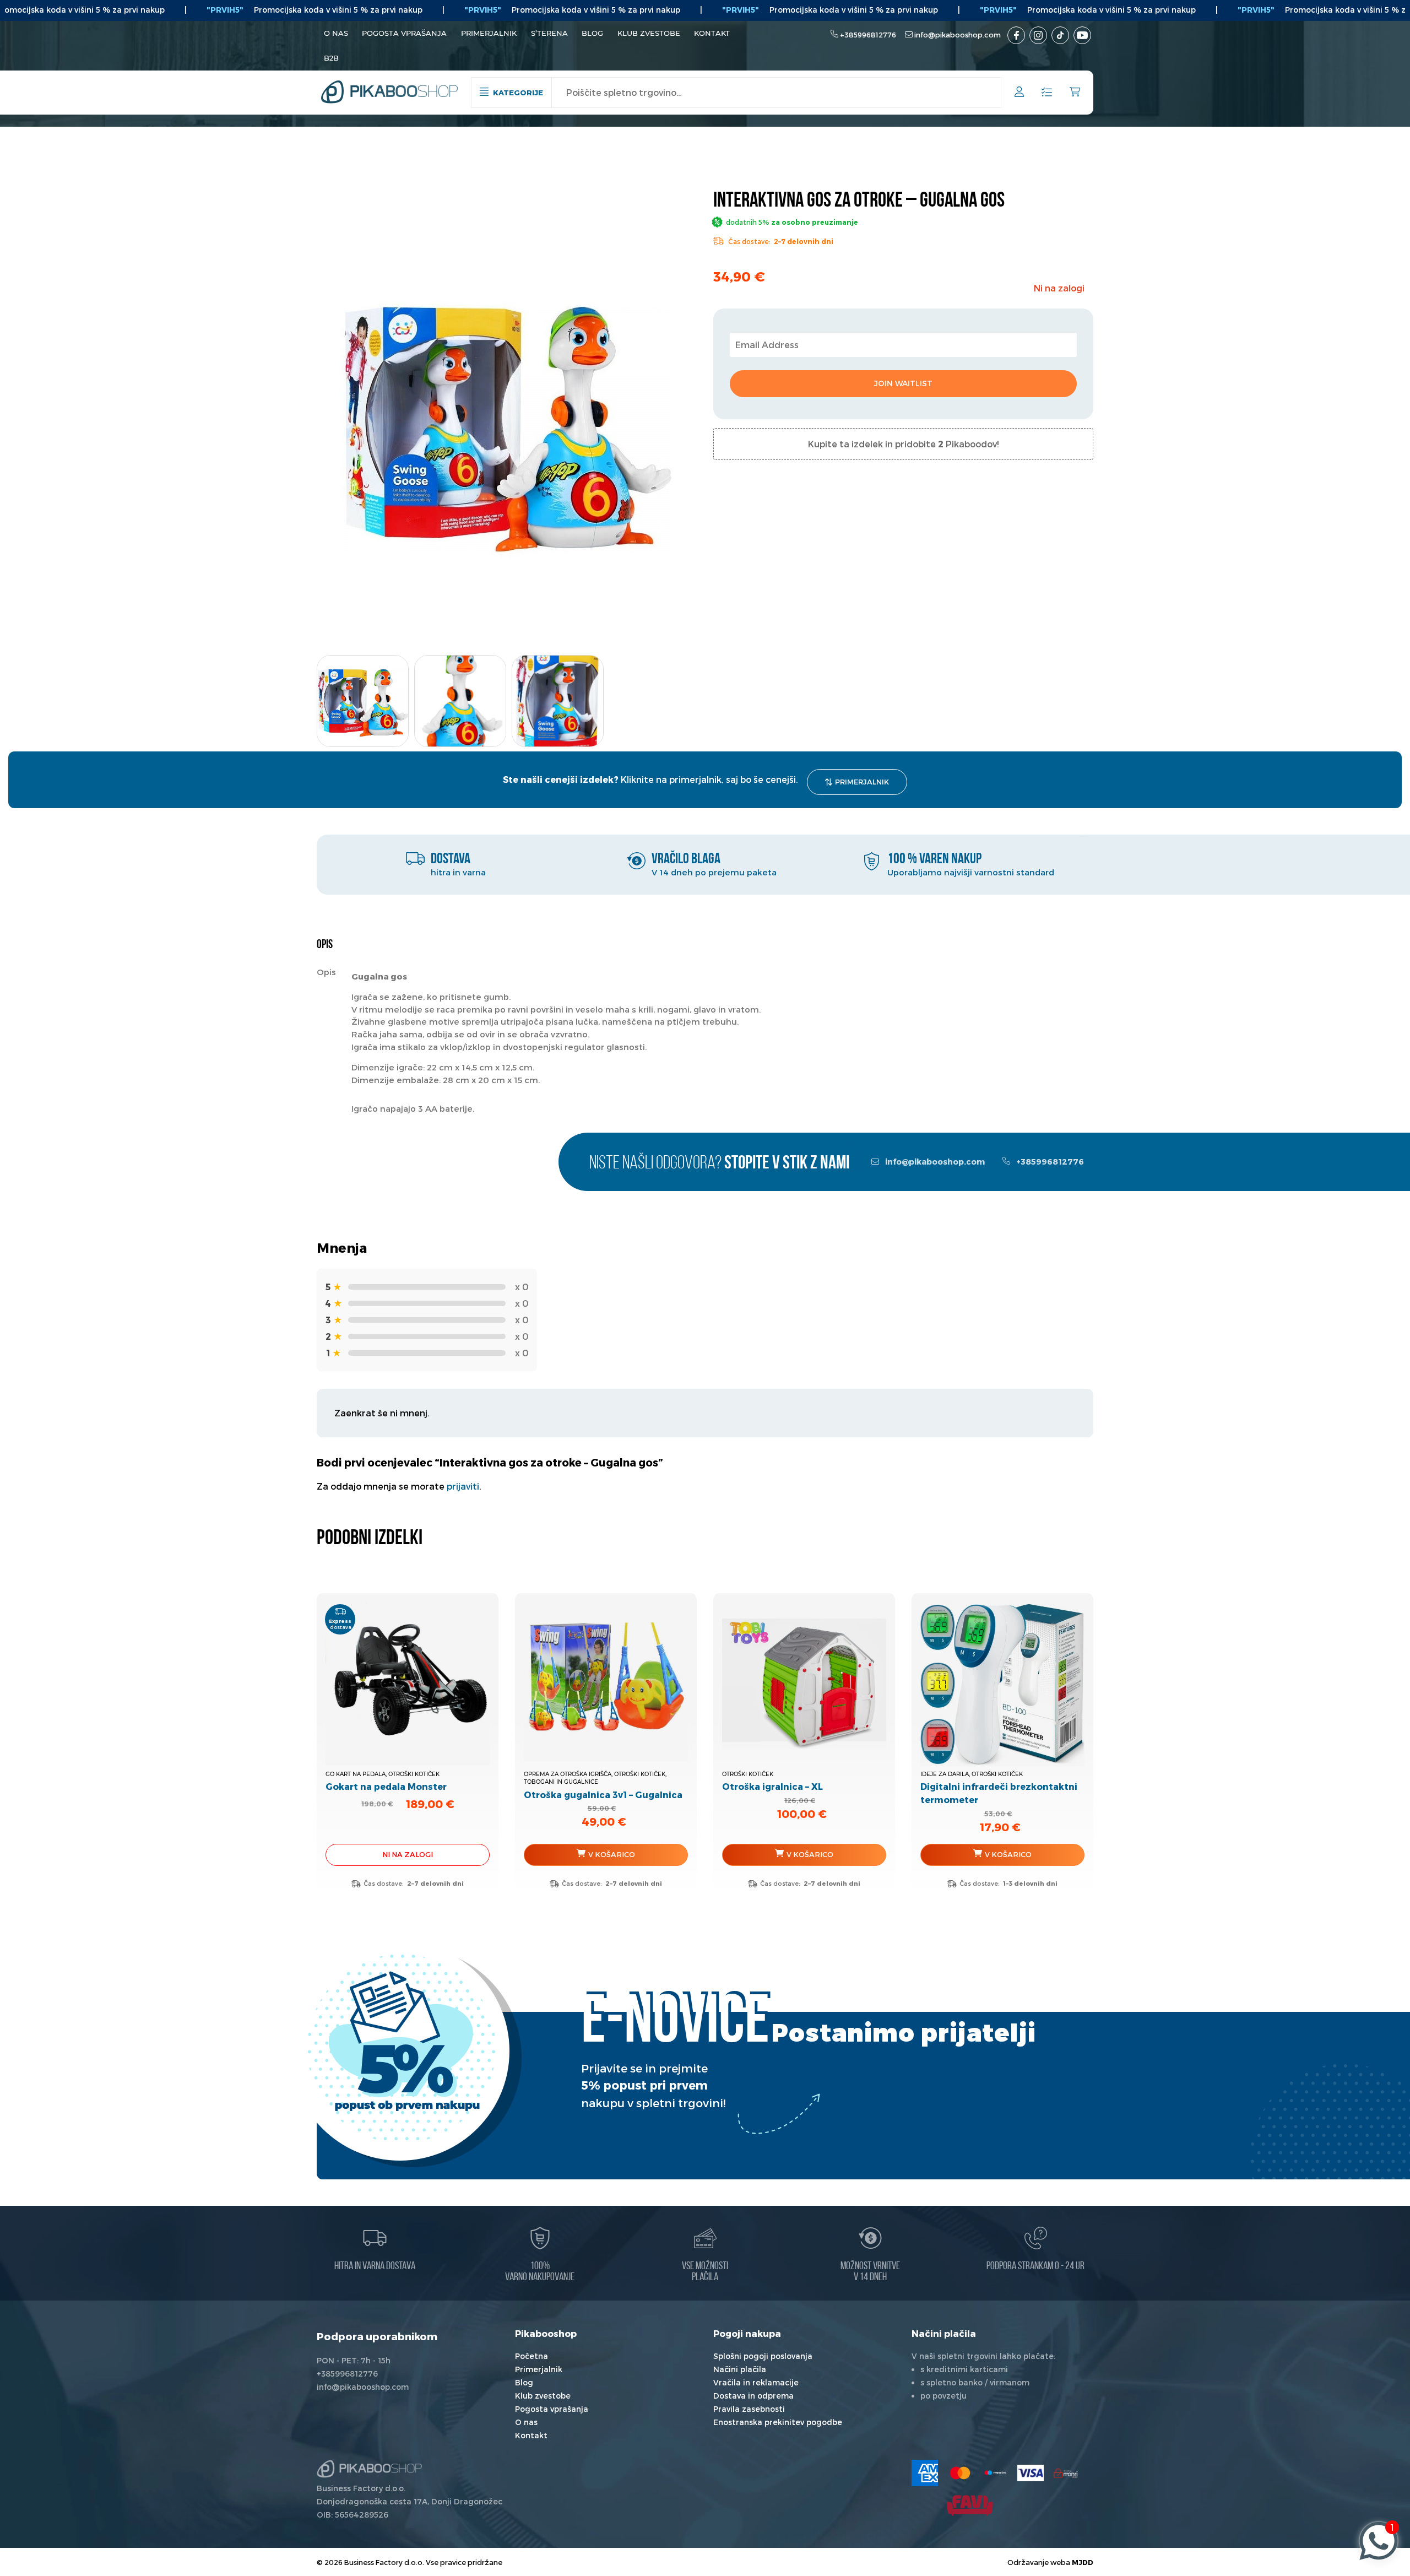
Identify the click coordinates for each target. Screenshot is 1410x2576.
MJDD (1083, 2562)
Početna (532, 2356)
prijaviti (463, 1486)
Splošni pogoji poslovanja (763, 2356)
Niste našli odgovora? (719, 1164)
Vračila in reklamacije (756, 2382)
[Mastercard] (960, 2473)
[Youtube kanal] (1082, 35)
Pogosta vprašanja (404, 33)
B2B (331, 58)
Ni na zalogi (408, 1854)
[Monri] (1066, 2473)
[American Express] (925, 2473)
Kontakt (712, 33)
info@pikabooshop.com (958, 35)
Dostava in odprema (753, 2396)
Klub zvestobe (649, 33)
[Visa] (1031, 2473)
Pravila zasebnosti (749, 2409)
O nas (336, 33)
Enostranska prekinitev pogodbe (778, 2422)
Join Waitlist (903, 383)
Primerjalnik (489, 33)
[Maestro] (995, 2473)
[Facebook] (1016, 35)
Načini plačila (740, 2369)
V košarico (612, 1854)
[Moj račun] (1019, 93)
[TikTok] (1060, 35)
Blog (592, 33)
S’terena (549, 33)
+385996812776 (868, 35)
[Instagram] (1038, 35)
